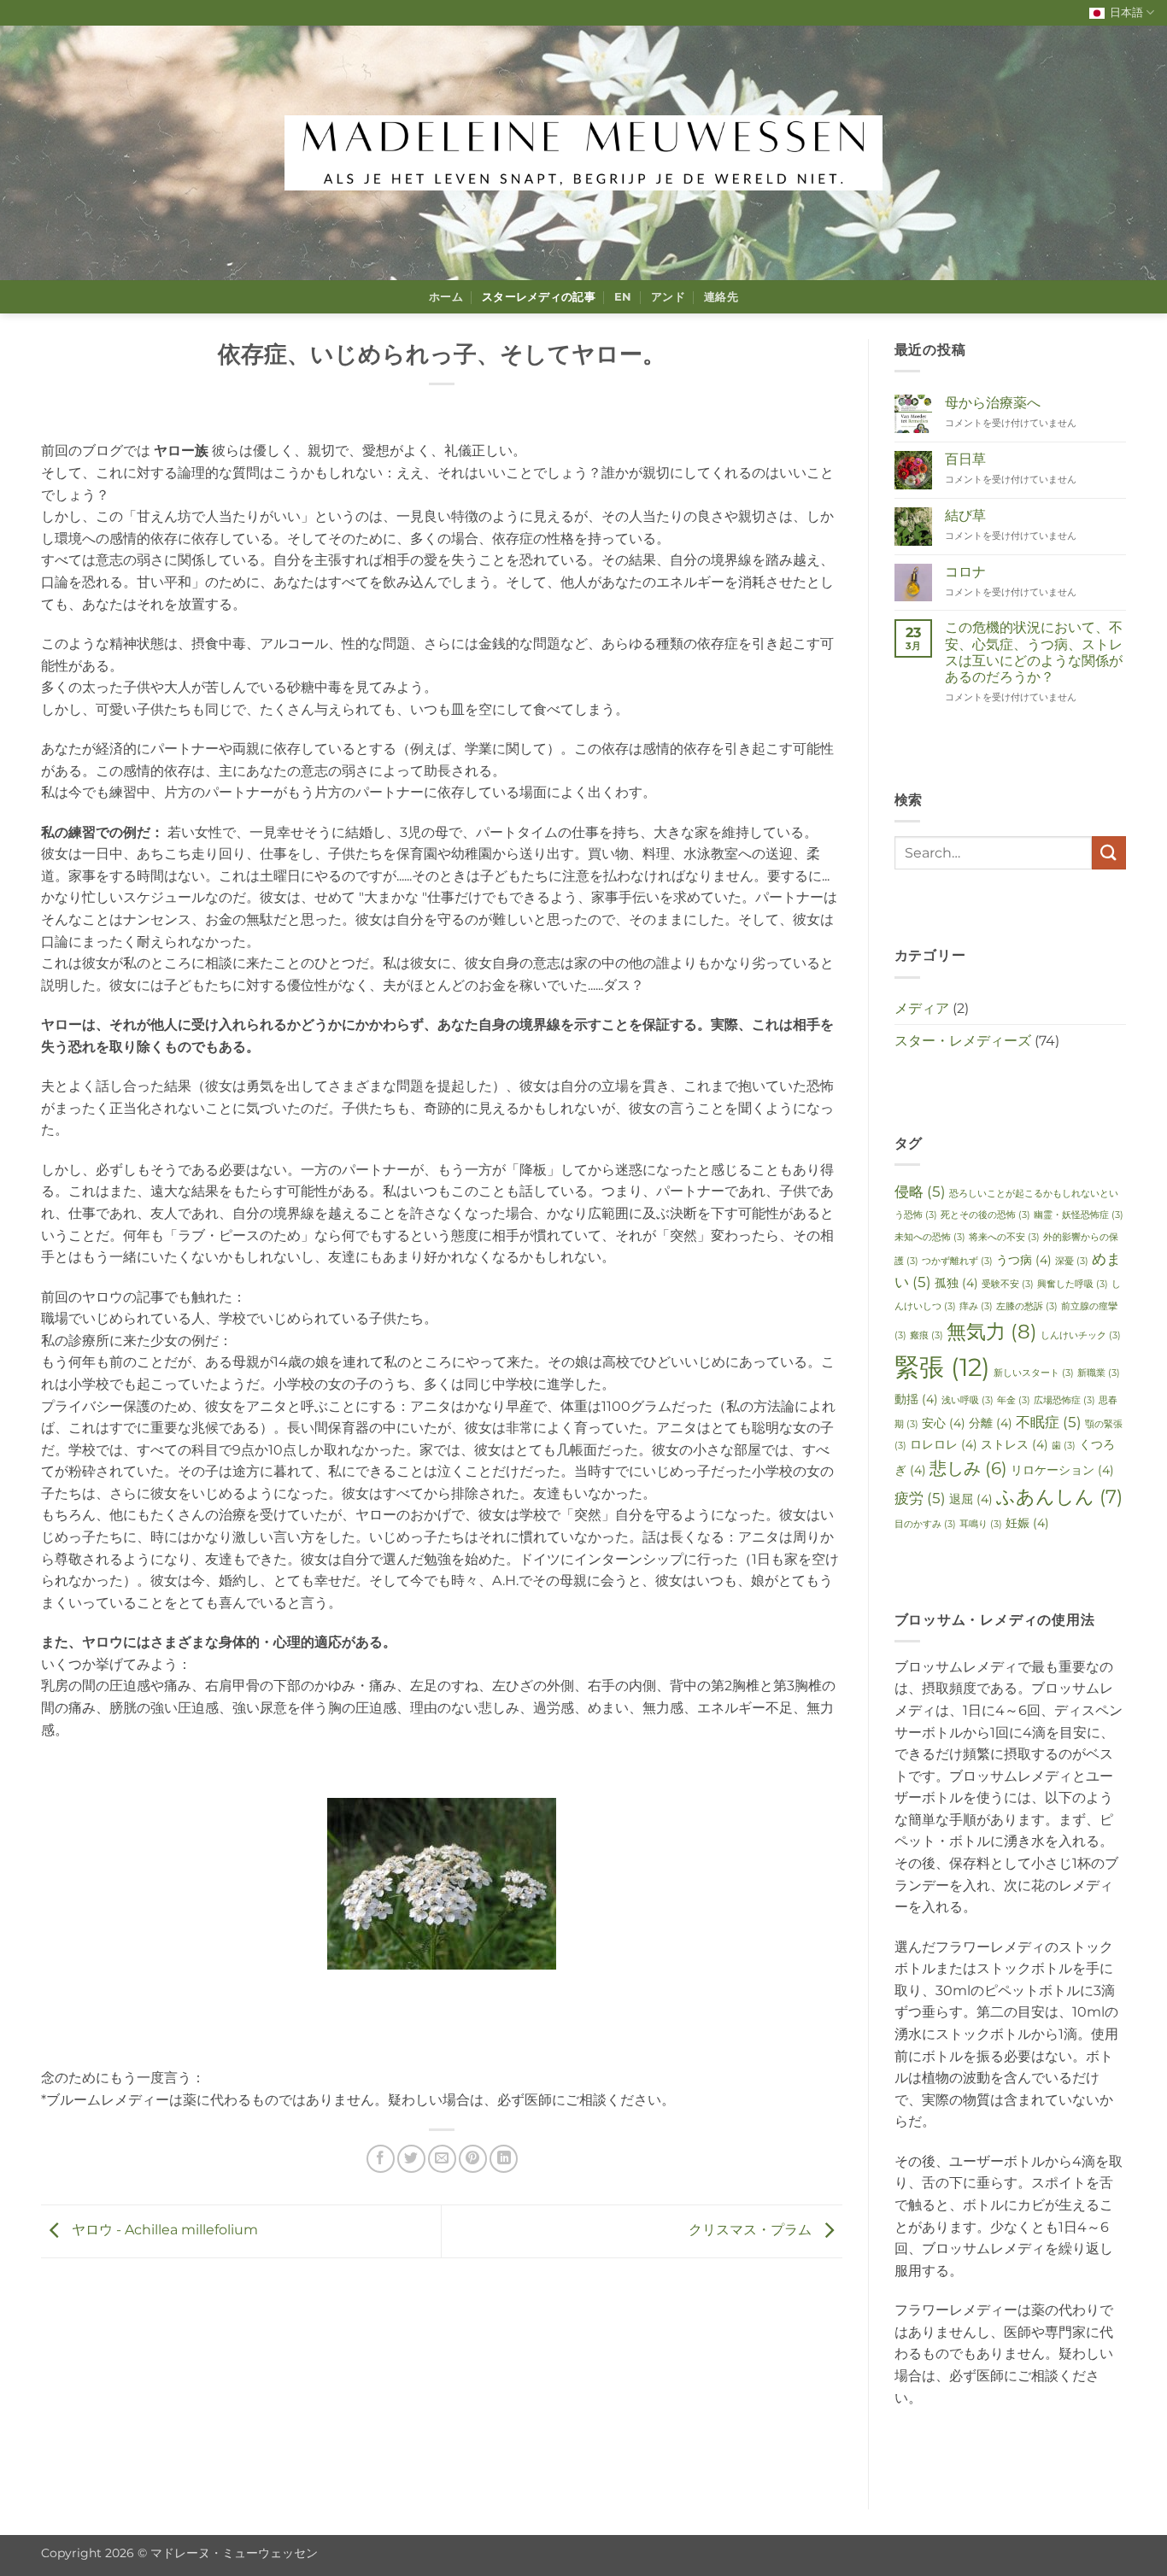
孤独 (956, 1283)
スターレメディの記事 (539, 297)
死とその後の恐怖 (985, 1215)
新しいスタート (1034, 1373)
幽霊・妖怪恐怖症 (1079, 1215)
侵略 (920, 1191)
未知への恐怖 (930, 1237)
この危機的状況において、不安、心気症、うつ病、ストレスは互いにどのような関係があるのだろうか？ (1034, 652)
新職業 (1099, 1373)
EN (623, 297)
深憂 (1072, 1261)
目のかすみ (925, 1524)
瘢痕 (927, 1335)
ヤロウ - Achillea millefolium (163, 2231)
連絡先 (721, 297)
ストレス (1015, 1444)
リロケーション (1062, 1470)
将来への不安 (1004, 1237)
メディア (922, 1008)
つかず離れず (957, 1261)
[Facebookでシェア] (381, 2159)
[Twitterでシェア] (411, 2159)
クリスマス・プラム (752, 2231)
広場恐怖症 (1064, 1400)
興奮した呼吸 (1073, 1284)
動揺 (916, 1399)
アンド (668, 297)
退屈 (971, 1499)
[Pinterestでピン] (473, 2159)
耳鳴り (981, 1524)
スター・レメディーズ (963, 1041)
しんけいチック (1081, 1335)
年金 (1014, 1400)
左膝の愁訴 (1027, 1306)
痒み (976, 1306)
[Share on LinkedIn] (504, 2159)
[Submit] (1109, 853)
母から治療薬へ (993, 403)
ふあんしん (1059, 1496)
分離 (991, 1423)
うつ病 (1024, 1260)
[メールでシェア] (442, 2159)
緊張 (942, 1367)
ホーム (446, 297)
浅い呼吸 (968, 1400)
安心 (944, 1423)
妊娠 (1027, 1523)
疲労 (920, 1498)
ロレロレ (944, 1444)
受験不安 (1008, 1284)
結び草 (965, 515)
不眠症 (1049, 1422)
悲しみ (968, 1468)
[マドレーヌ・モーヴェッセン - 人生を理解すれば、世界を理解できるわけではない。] (583, 153)
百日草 (965, 459)
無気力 (992, 1331)
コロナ (965, 572)
